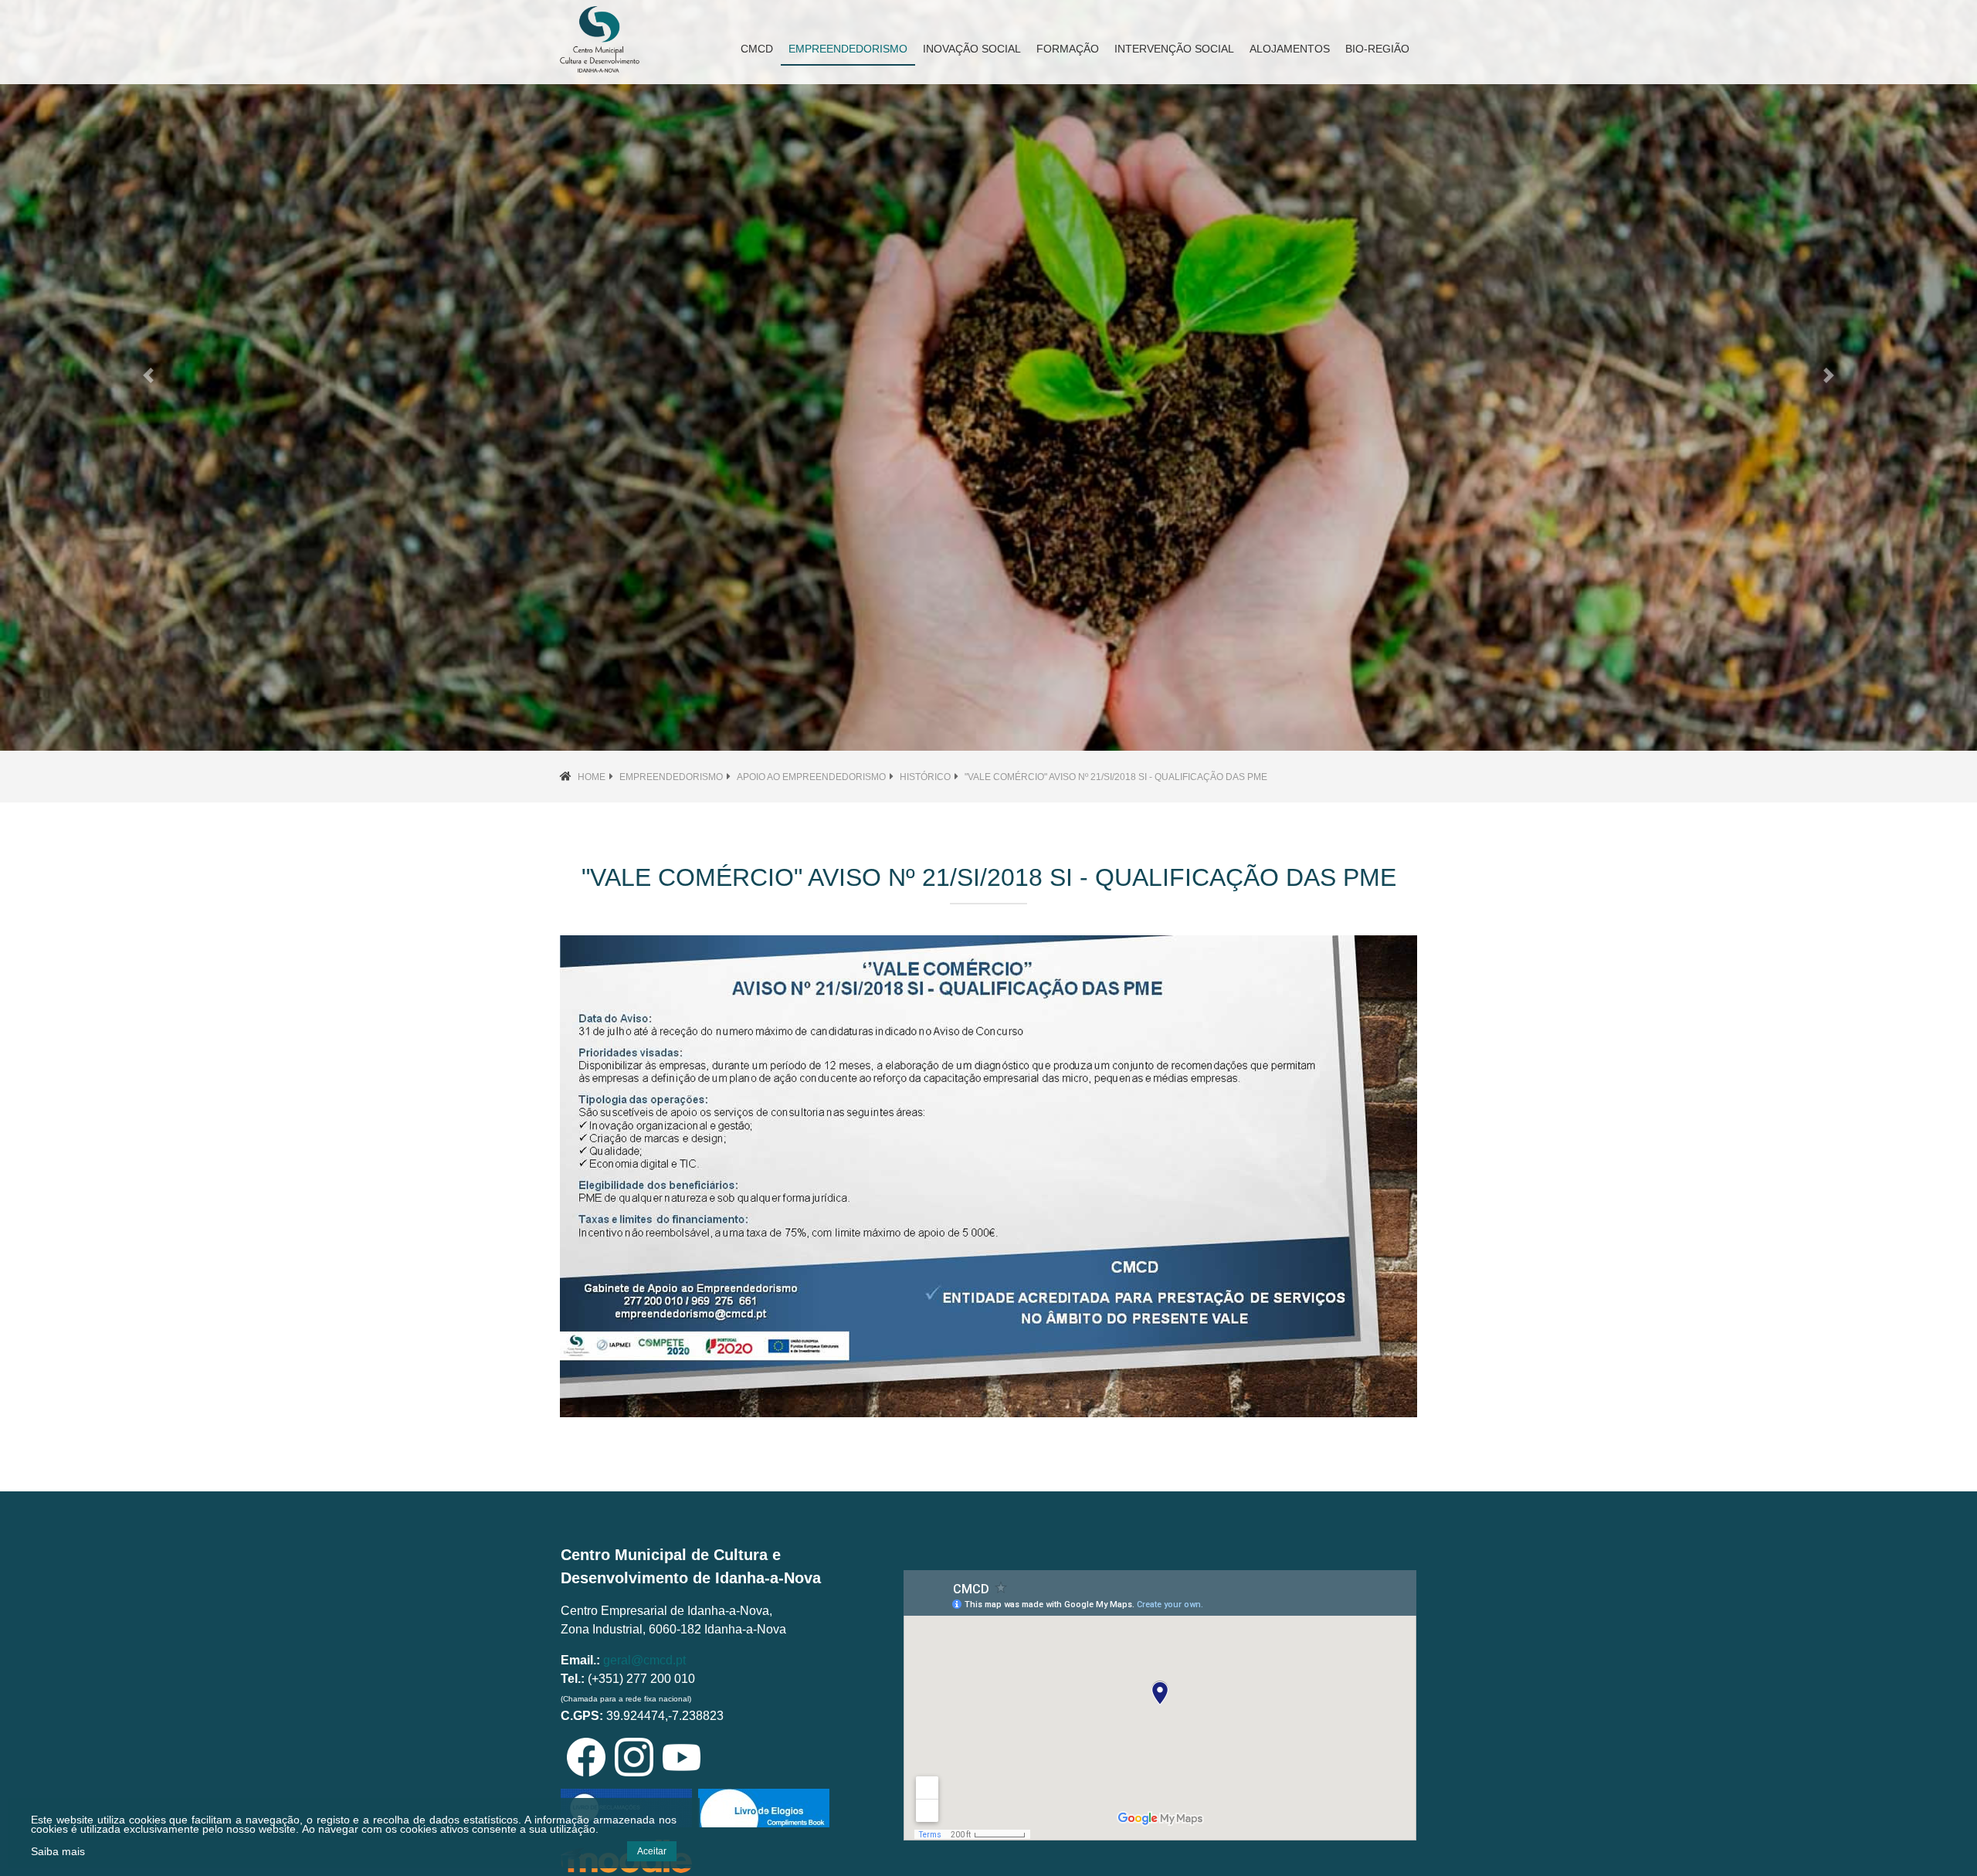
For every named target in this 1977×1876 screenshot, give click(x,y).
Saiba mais (58, 1851)
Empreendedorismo (671, 777)
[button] (148, 375)
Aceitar (652, 1851)
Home (592, 777)
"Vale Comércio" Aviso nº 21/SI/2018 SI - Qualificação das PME (1116, 777)
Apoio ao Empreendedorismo (811, 777)
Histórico (925, 777)
